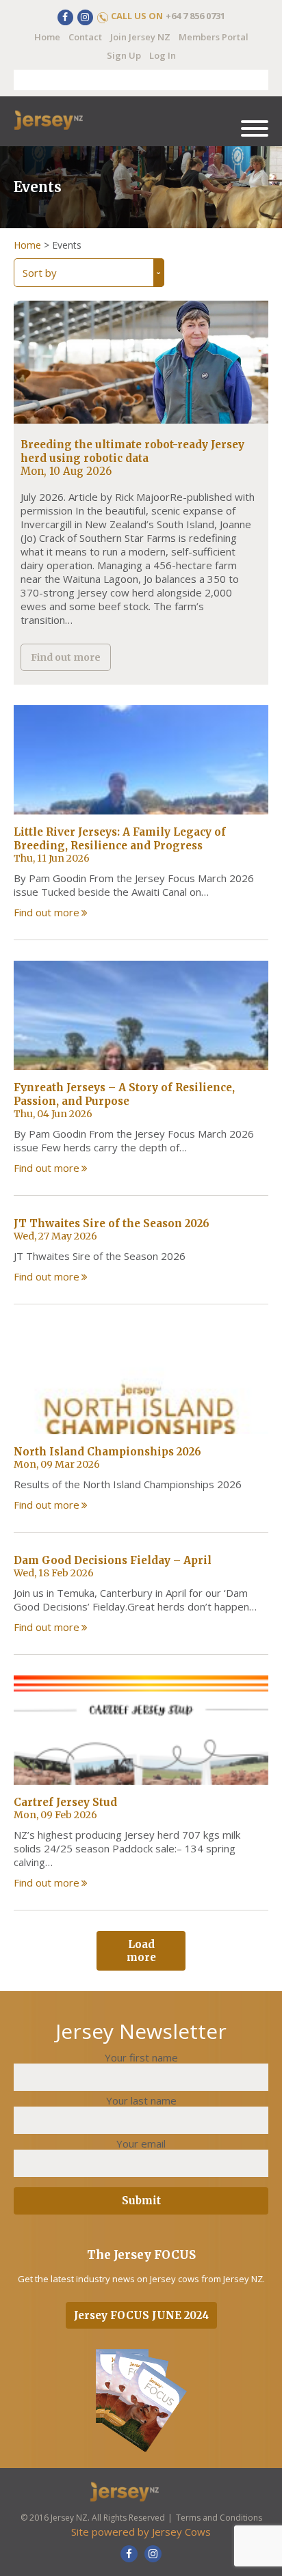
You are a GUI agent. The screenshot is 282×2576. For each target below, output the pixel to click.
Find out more (66, 657)
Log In (163, 55)
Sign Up (124, 55)
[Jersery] (65, 121)
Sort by (40, 273)
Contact (85, 37)
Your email (141, 2143)
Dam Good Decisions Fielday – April (113, 1560)
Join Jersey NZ (140, 37)
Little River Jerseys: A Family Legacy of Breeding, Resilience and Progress (120, 839)
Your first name (141, 2057)
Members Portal (214, 37)
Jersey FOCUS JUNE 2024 (141, 2315)
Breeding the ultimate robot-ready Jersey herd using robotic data (132, 451)
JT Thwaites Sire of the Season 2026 (112, 1223)
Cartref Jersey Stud (65, 1802)
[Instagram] (85, 17)
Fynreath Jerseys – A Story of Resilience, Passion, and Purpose (124, 1094)
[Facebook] (65, 17)
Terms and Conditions (219, 2518)
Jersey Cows (181, 2532)
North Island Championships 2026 (107, 1452)
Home (47, 37)
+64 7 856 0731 (195, 16)
